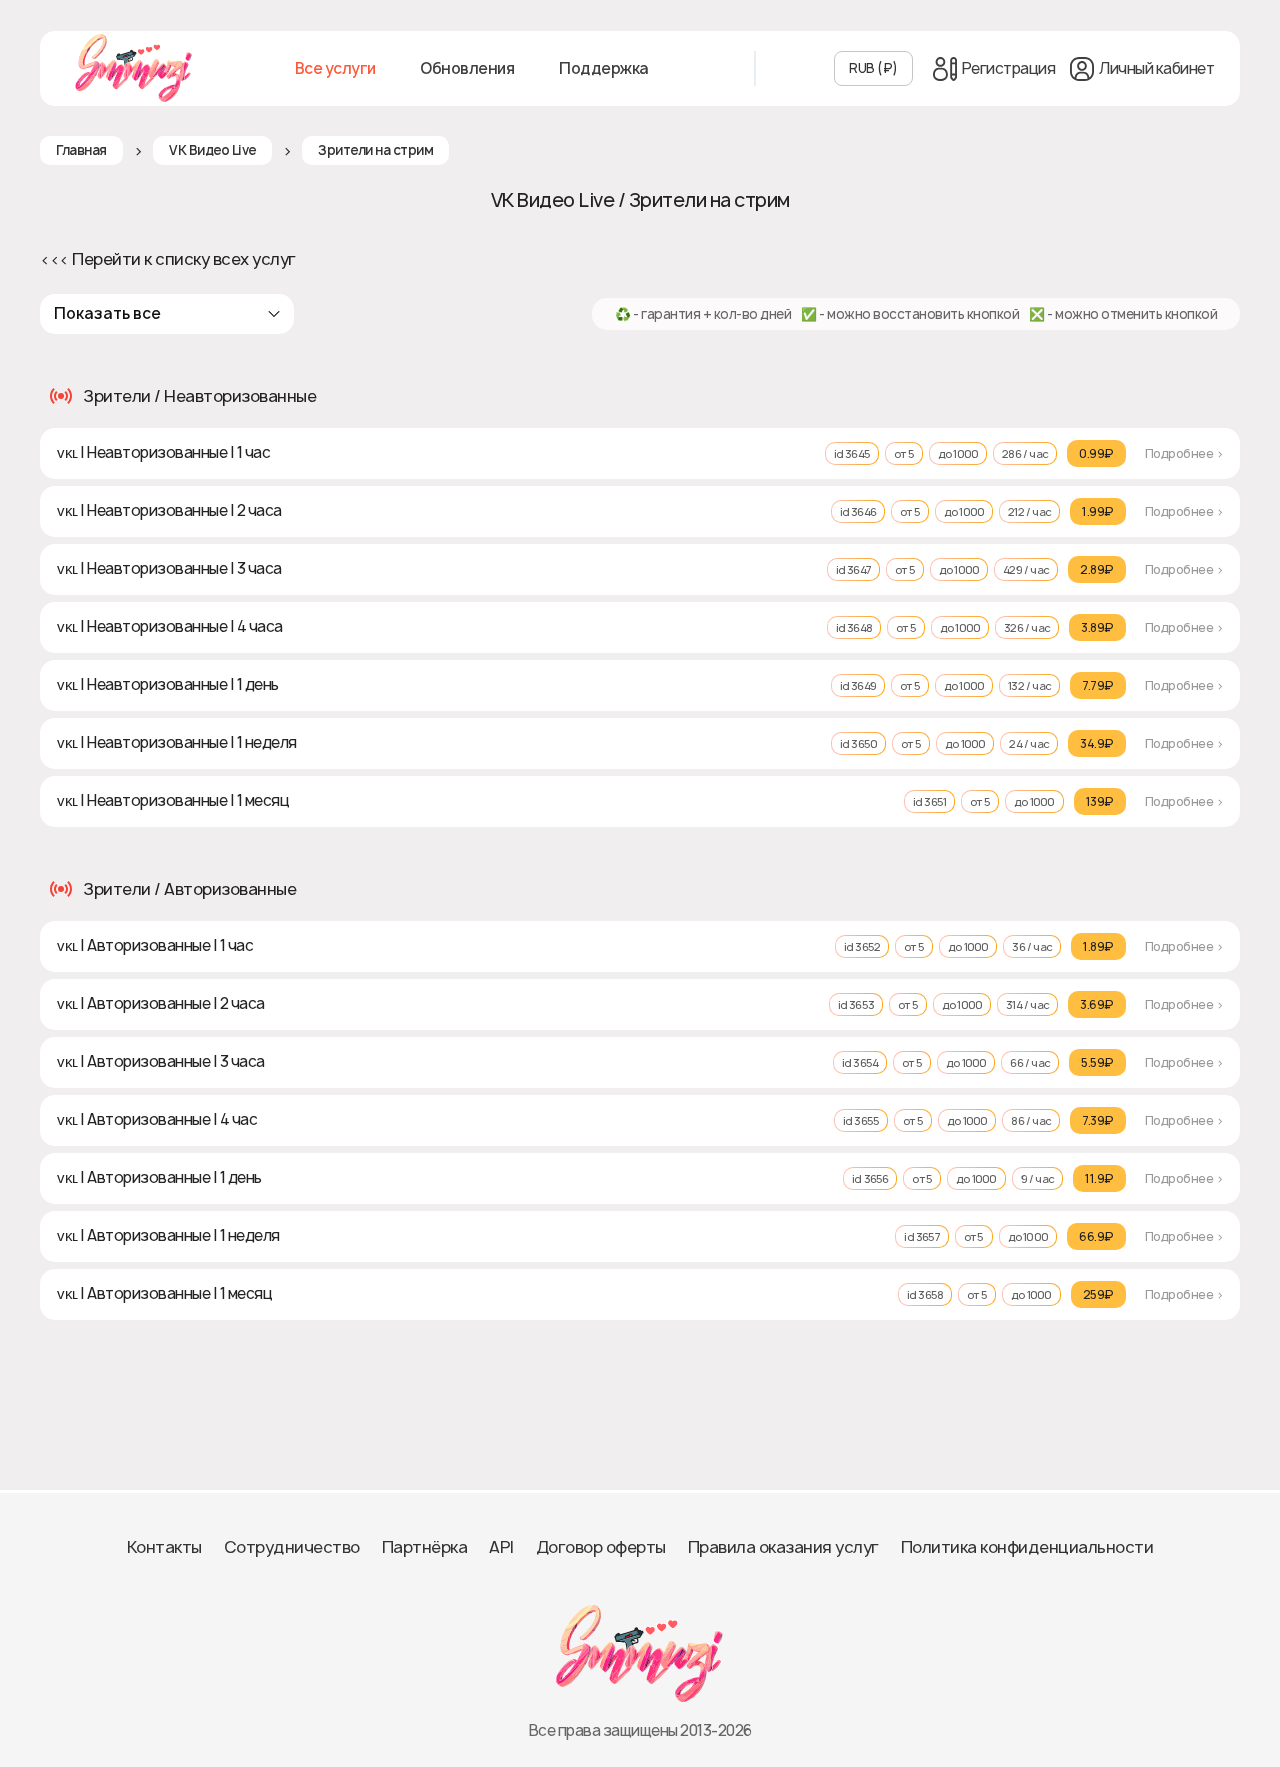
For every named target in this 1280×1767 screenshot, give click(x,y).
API (501, 1547)
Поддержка (604, 68)
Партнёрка (425, 1547)
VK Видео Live (212, 150)
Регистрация (1009, 68)
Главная (81, 150)
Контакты (164, 1547)
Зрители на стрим (375, 150)
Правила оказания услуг (783, 1547)
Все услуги (335, 68)
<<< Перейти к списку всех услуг (168, 259)
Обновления (467, 68)
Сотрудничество (292, 1547)
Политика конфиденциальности (1027, 1547)
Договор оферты (601, 1547)
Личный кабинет (1156, 68)
